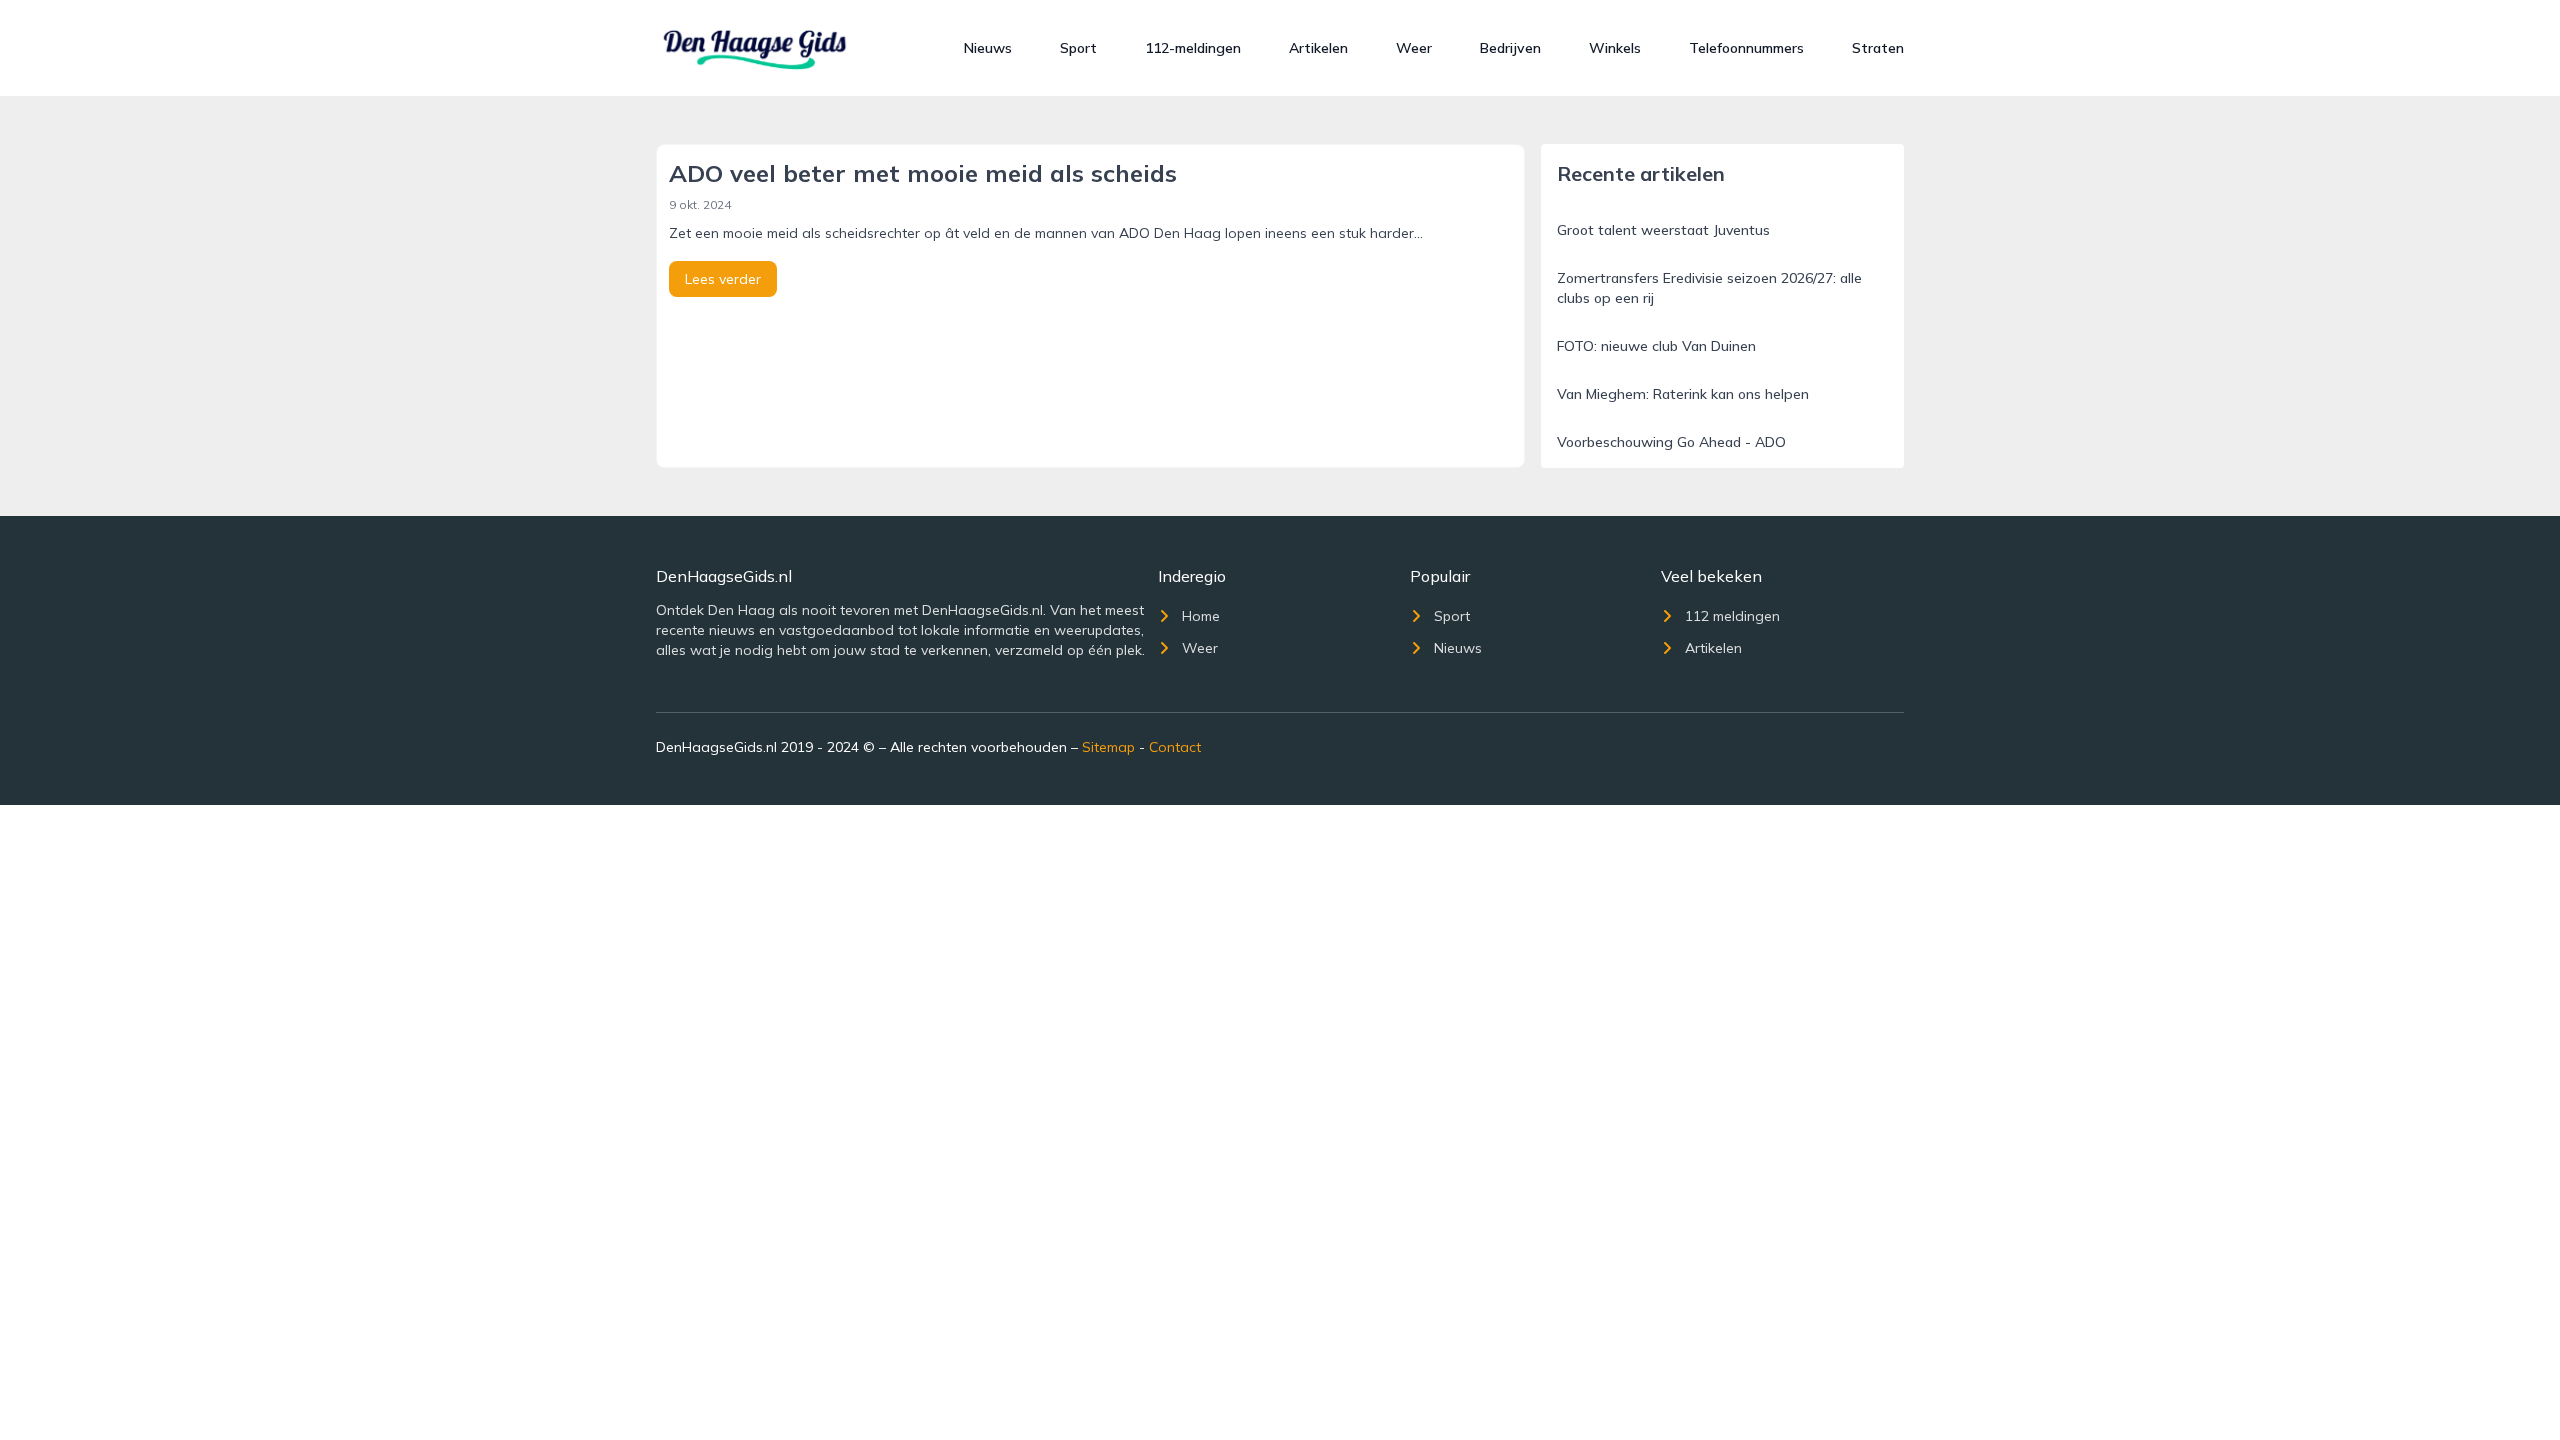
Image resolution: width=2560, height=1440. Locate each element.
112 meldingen (1732, 616)
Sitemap (1108, 747)
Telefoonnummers (1746, 48)
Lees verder (723, 279)
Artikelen (1318, 48)
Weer (1414, 48)
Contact (1175, 747)
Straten (1878, 48)
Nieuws (988, 48)
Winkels (1615, 48)
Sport (1078, 48)
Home (1201, 616)
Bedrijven (1510, 48)
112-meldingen (1193, 48)
